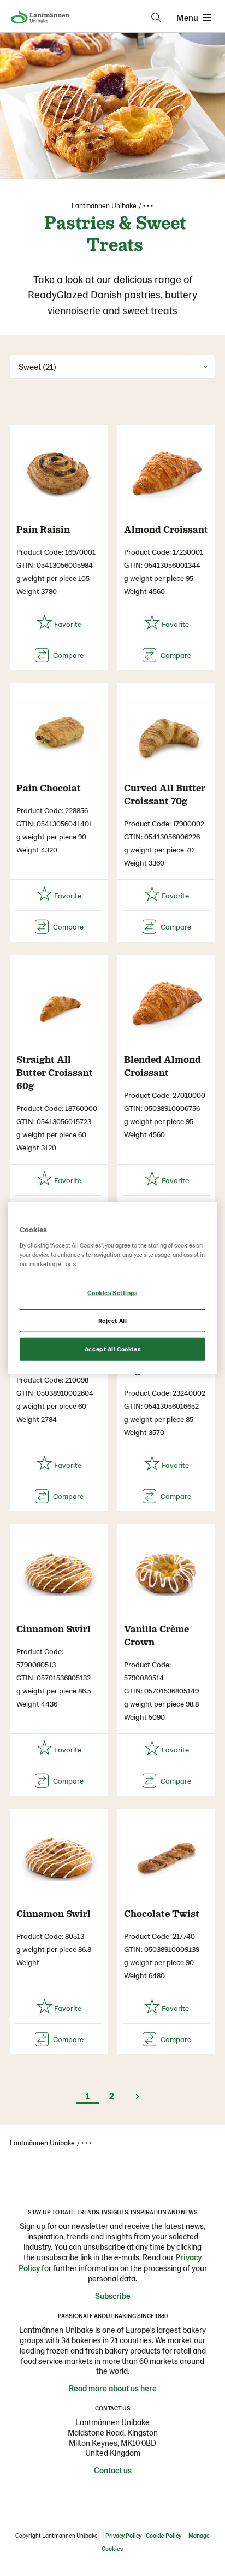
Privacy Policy (123, 2535)
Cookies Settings (112, 1293)
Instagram (80, 2495)
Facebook (102, 2495)
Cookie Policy (164, 2535)
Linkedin (123, 2495)
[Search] (156, 17)
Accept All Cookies (112, 1348)
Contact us (113, 2470)
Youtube (145, 2495)
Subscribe (113, 2296)
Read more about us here (113, 2388)
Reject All (113, 1320)
